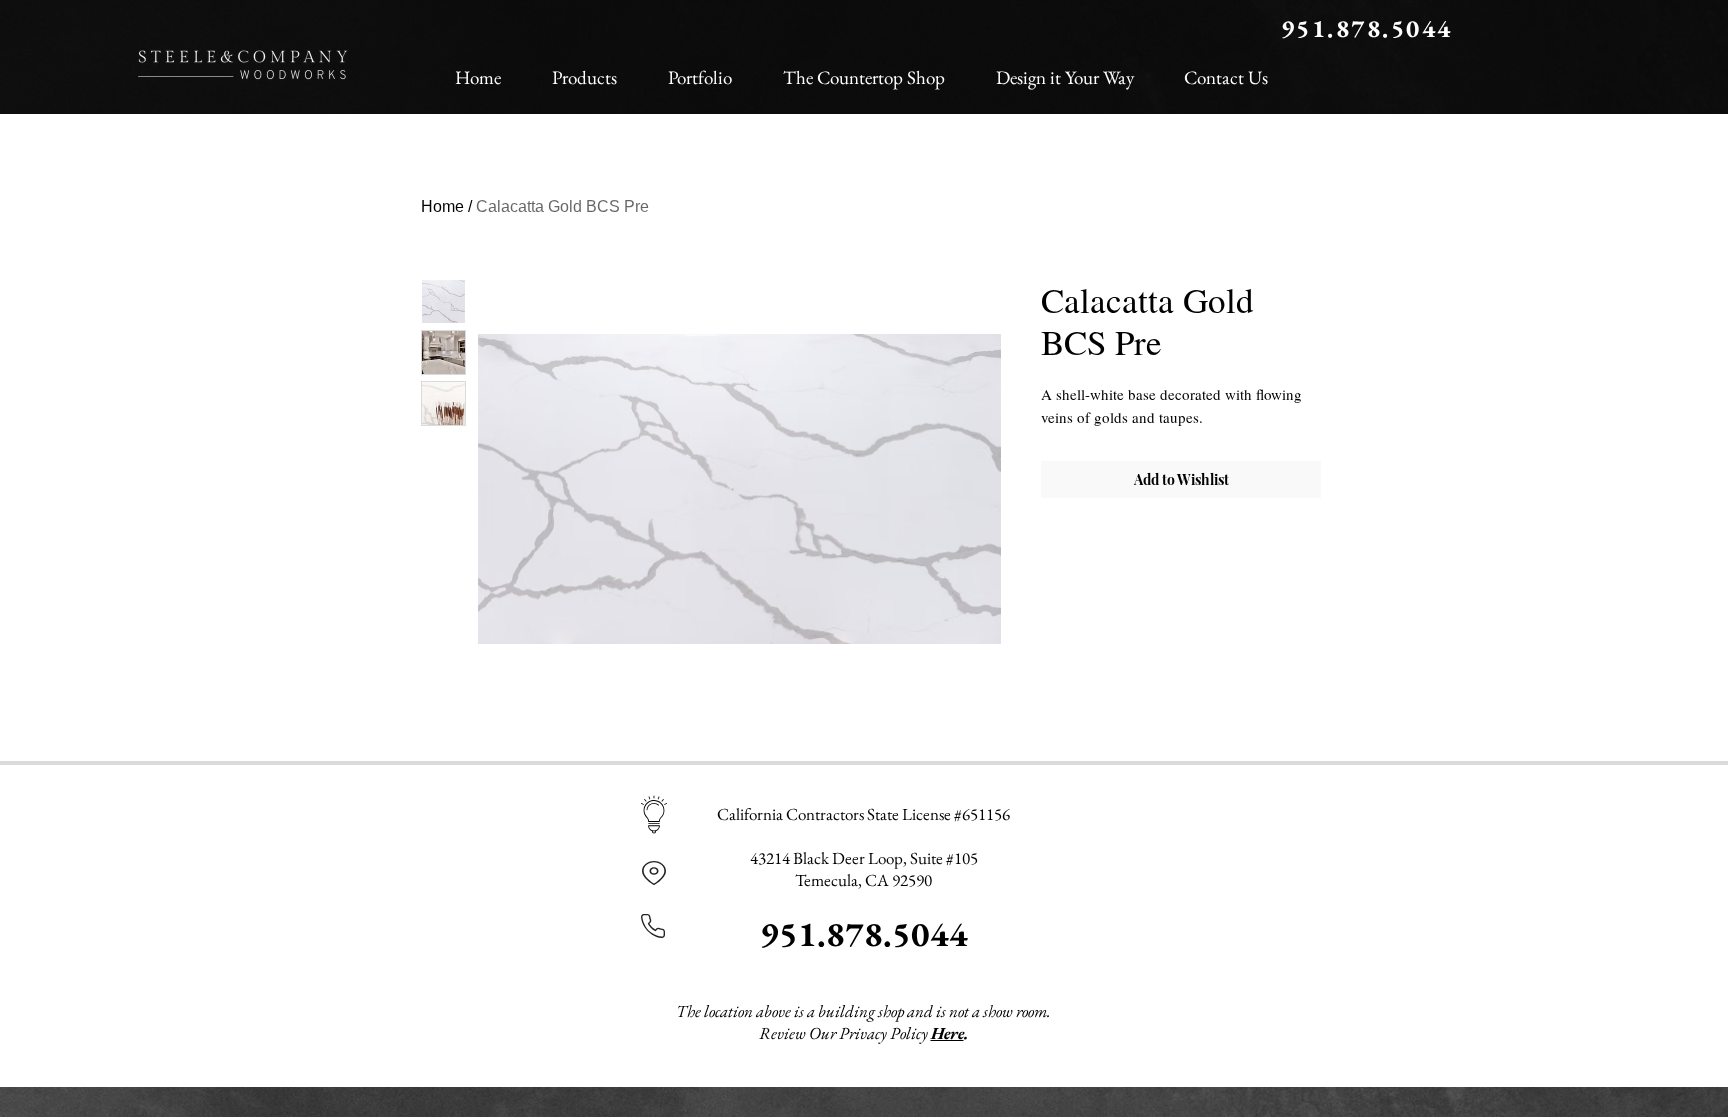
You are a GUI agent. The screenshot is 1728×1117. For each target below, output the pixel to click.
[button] (584, 69)
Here (947, 1033)
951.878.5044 (864, 933)
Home (442, 206)
